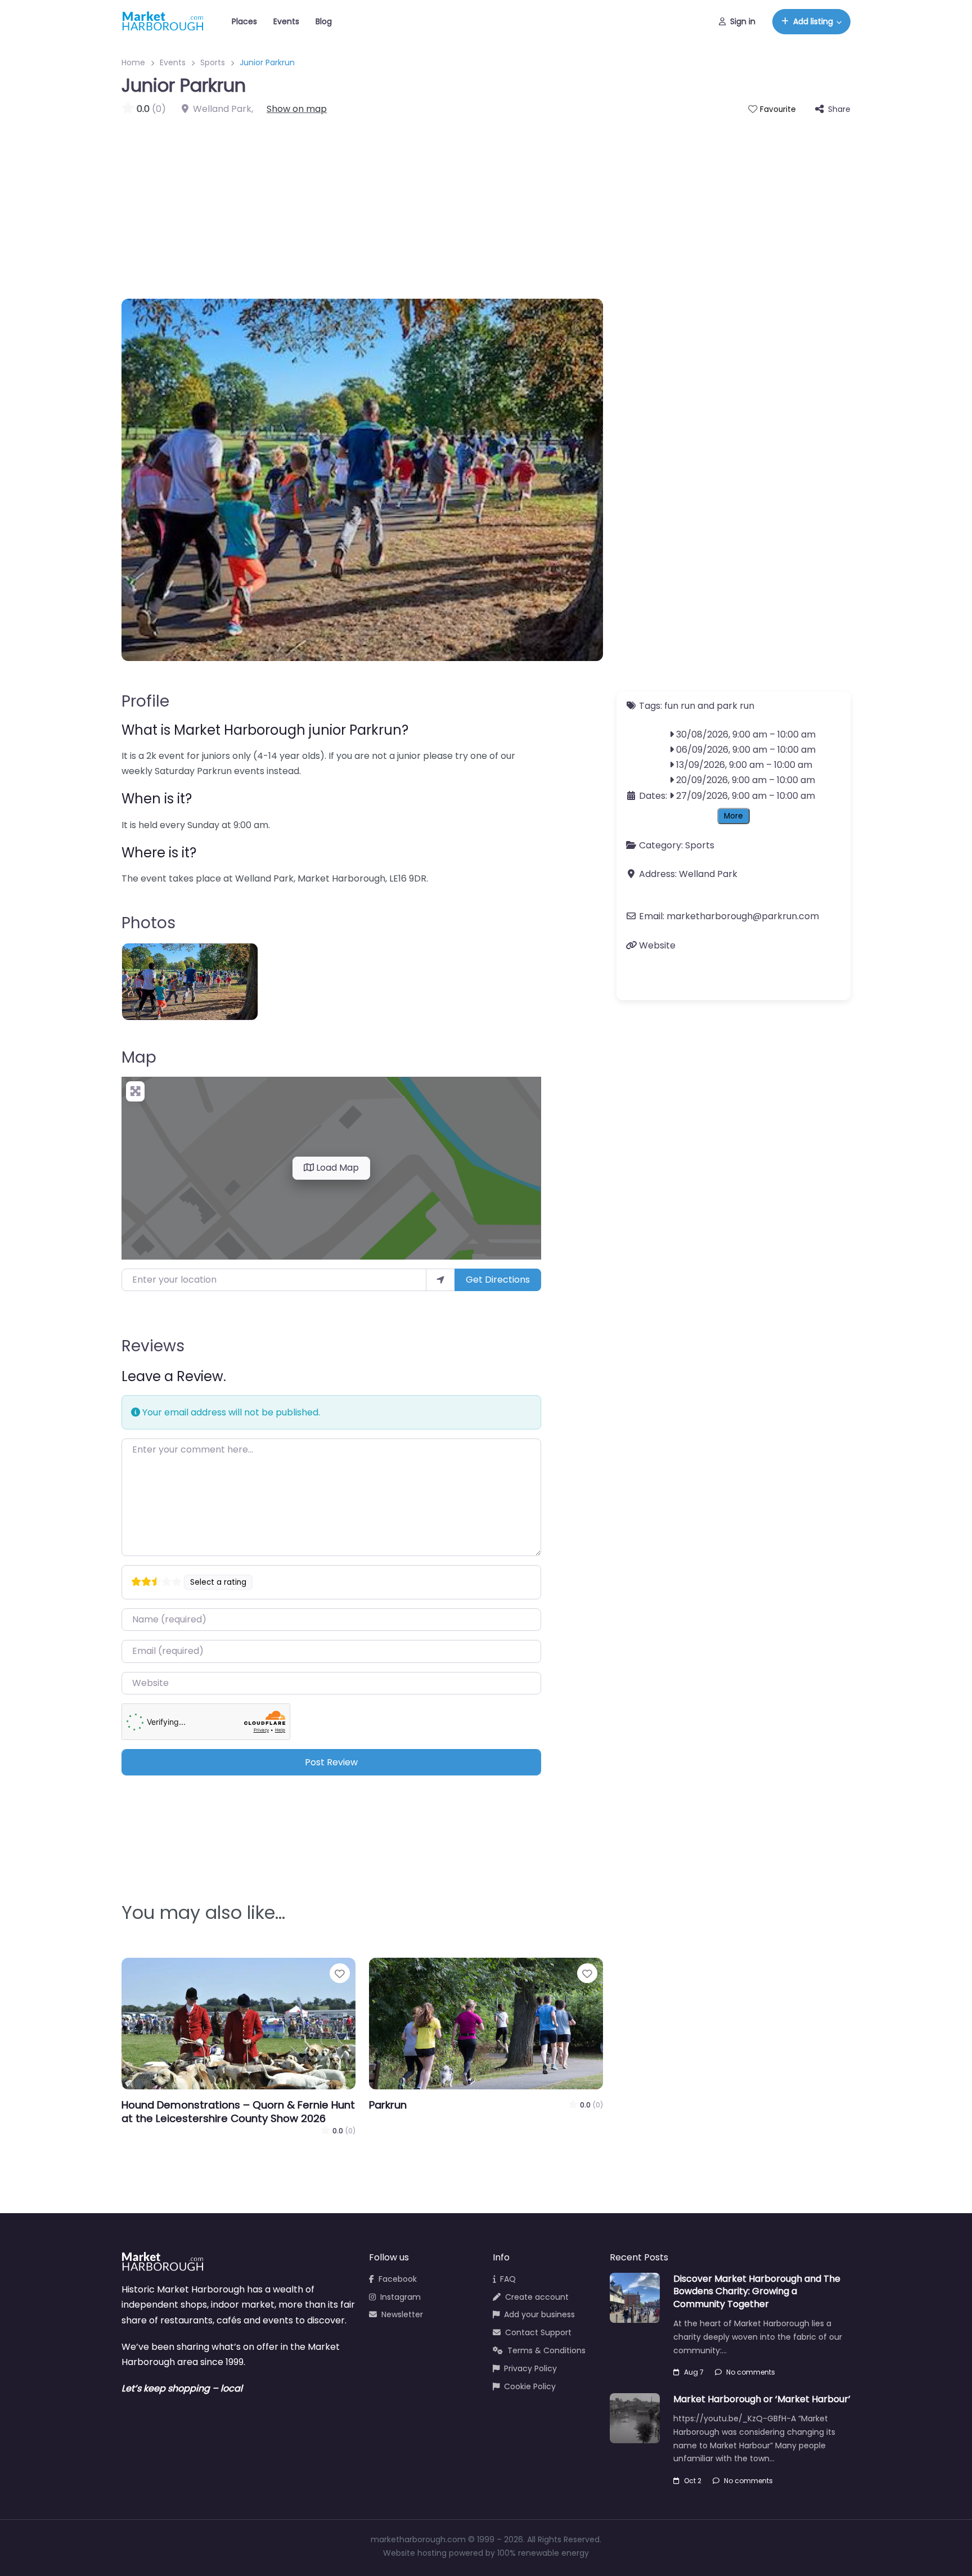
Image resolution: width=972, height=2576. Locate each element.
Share (839, 109)
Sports (213, 62)
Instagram (400, 2297)
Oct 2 (693, 2481)
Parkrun (388, 2105)
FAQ (508, 2279)
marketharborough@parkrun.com (743, 917)
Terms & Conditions (546, 2350)
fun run (680, 706)
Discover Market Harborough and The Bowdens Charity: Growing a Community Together (757, 2291)
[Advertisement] (486, 201)
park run (735, 706)
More (733, 816)
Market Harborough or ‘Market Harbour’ (762, 2399)
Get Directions (498, 1280)
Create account (537, 2297)
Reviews (153, 1346)
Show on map (297, 109)
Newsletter (402, 2314)
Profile (145, 701)
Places (244, 21)
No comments (751, 2372)
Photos (148, 923)
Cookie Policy (530, 2386)
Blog (324, 21)
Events (286, 21)
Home (133, 62)
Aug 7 (694, 2372)
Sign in (743, 21)
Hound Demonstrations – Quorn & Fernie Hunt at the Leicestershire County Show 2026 (238, 2112)
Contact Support (538, 2332)
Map (139, 1057)
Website (657, 945)
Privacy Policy (530, 2368)
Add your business (539, 2314)
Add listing (813, 21)
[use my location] (440, 1280)
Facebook (398, 2279)
